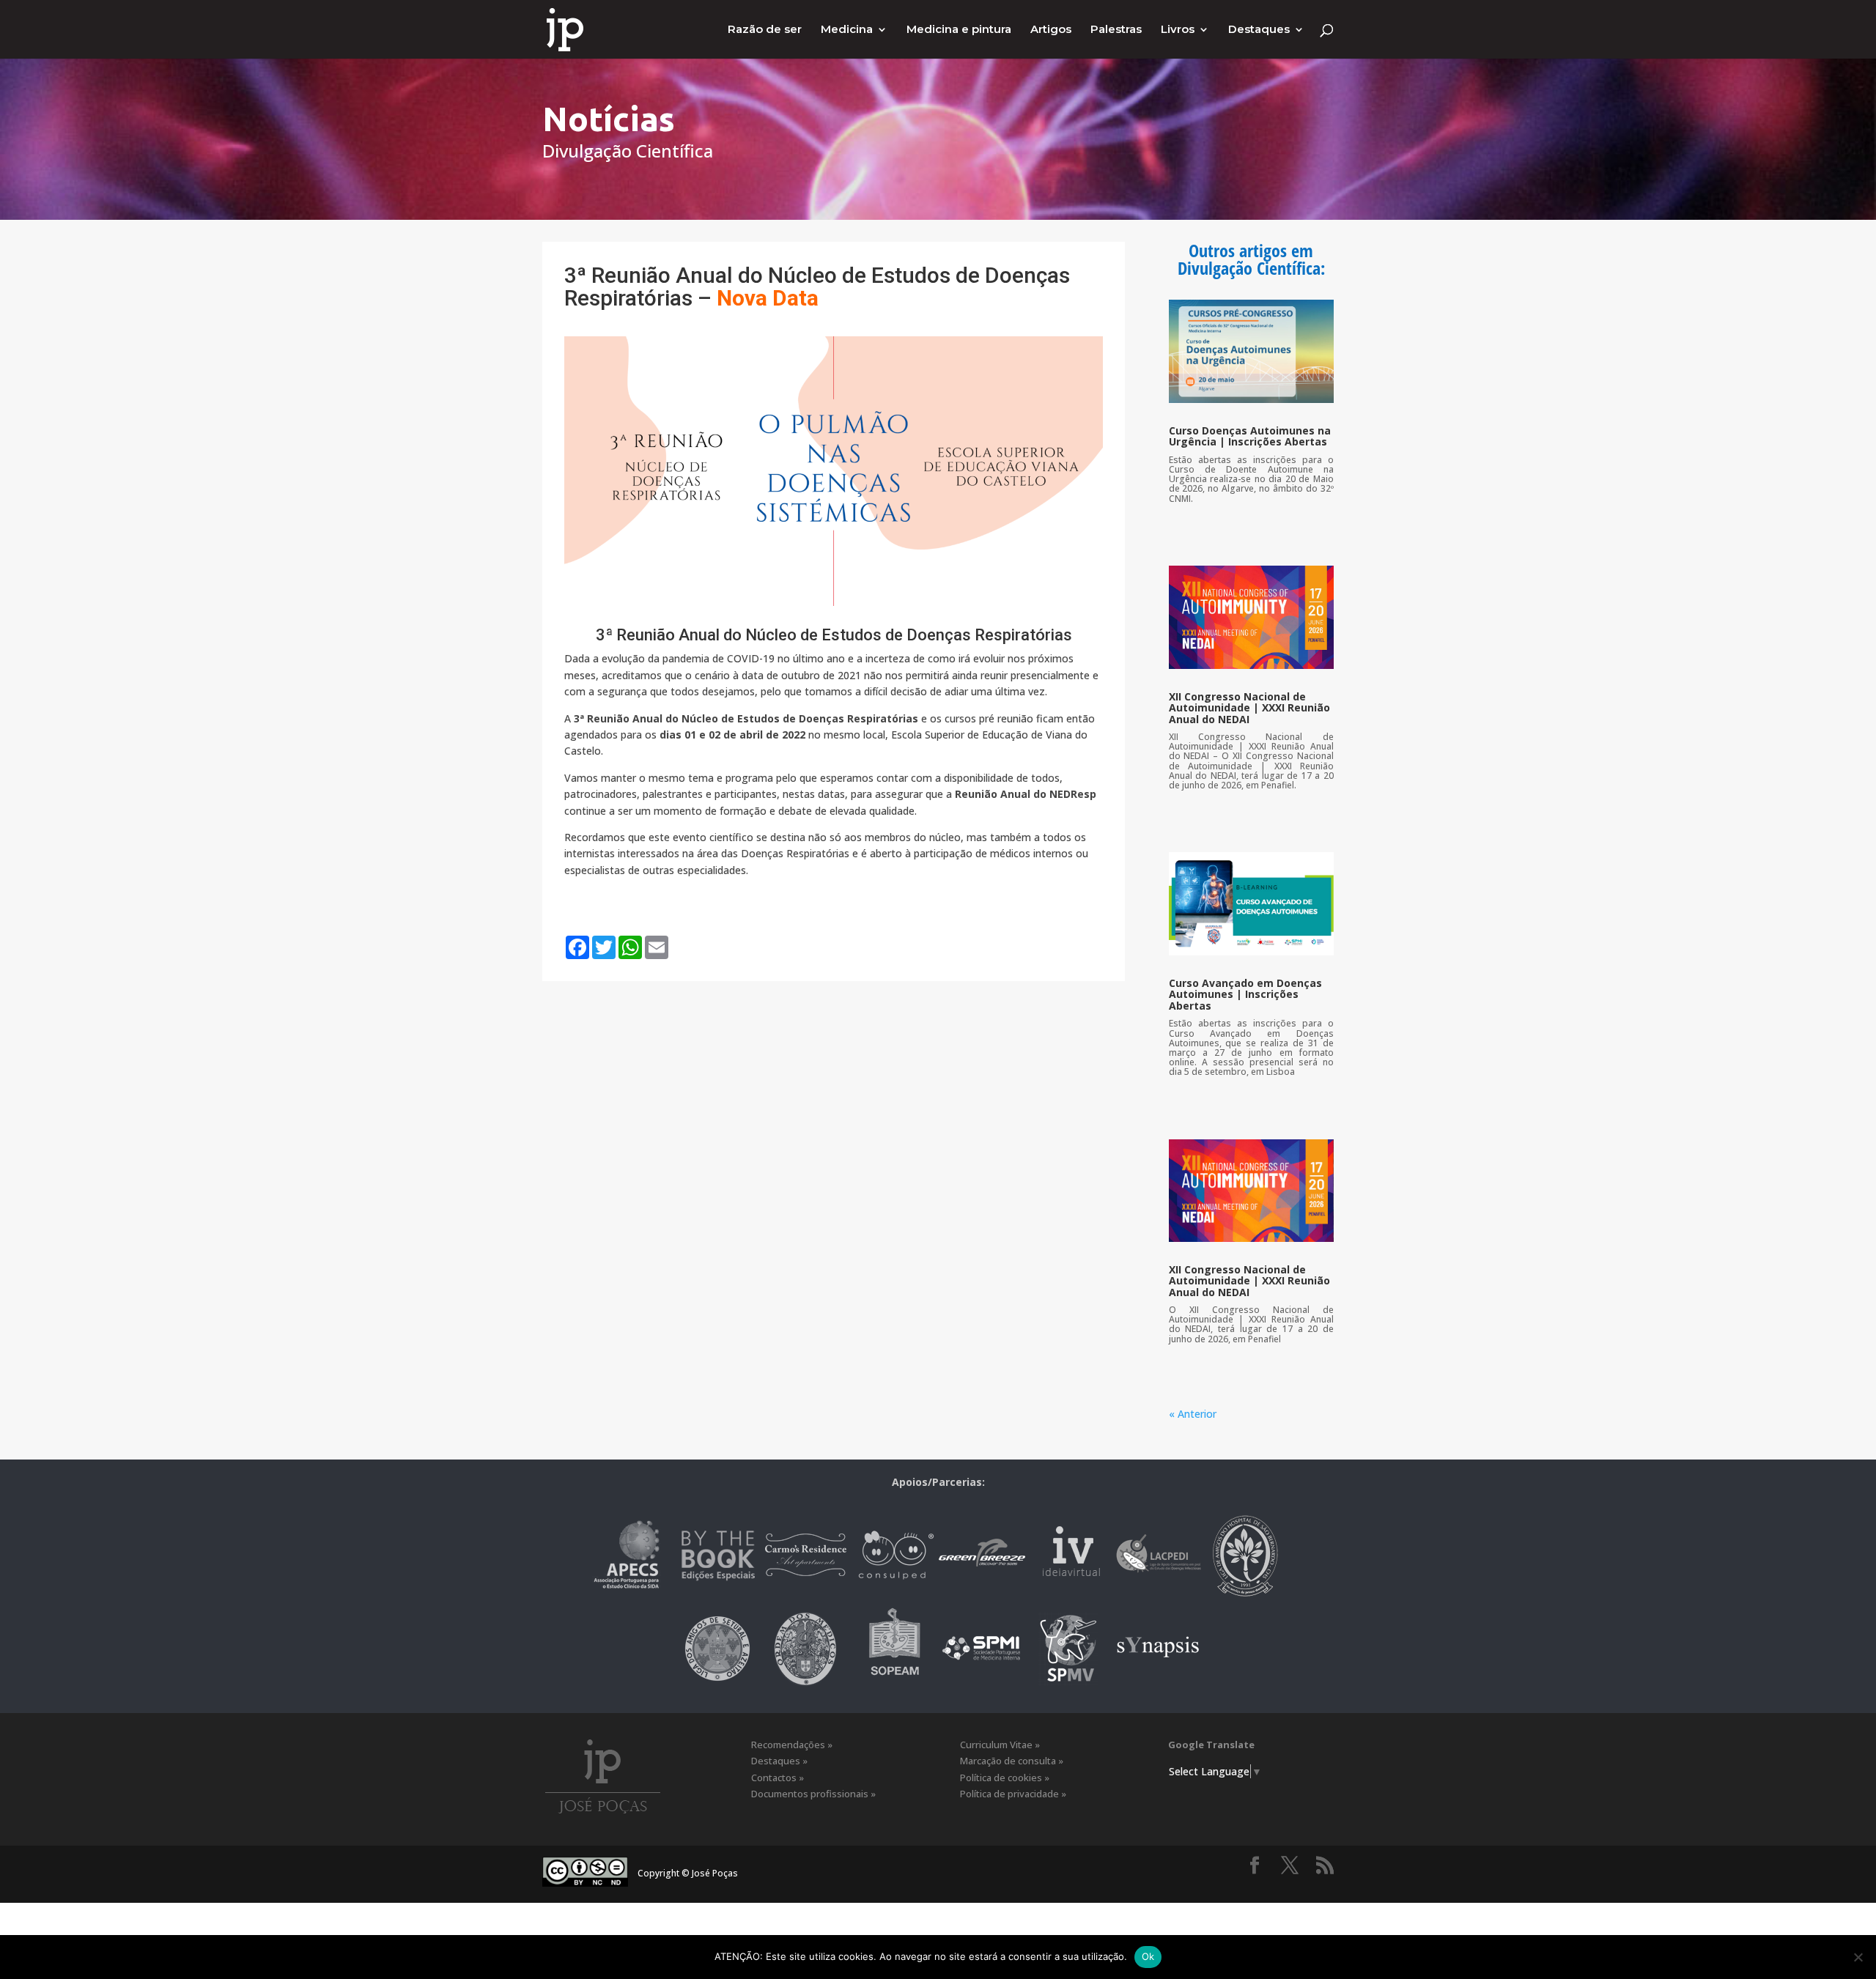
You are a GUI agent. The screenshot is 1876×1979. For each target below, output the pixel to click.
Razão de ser (765, 30)
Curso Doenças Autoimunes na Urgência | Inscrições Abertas (1250, 436)
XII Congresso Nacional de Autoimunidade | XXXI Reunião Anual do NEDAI (1249, 708)
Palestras (1116, 30)
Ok (1148, 1956)
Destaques (1259, 30)
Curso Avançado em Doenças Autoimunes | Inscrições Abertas (1245, 994)
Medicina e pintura (959, 30)
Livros (1178, 30)
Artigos (1051, 30)
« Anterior (1193, 1414)
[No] (1858, 1957)
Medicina (847, 30)
